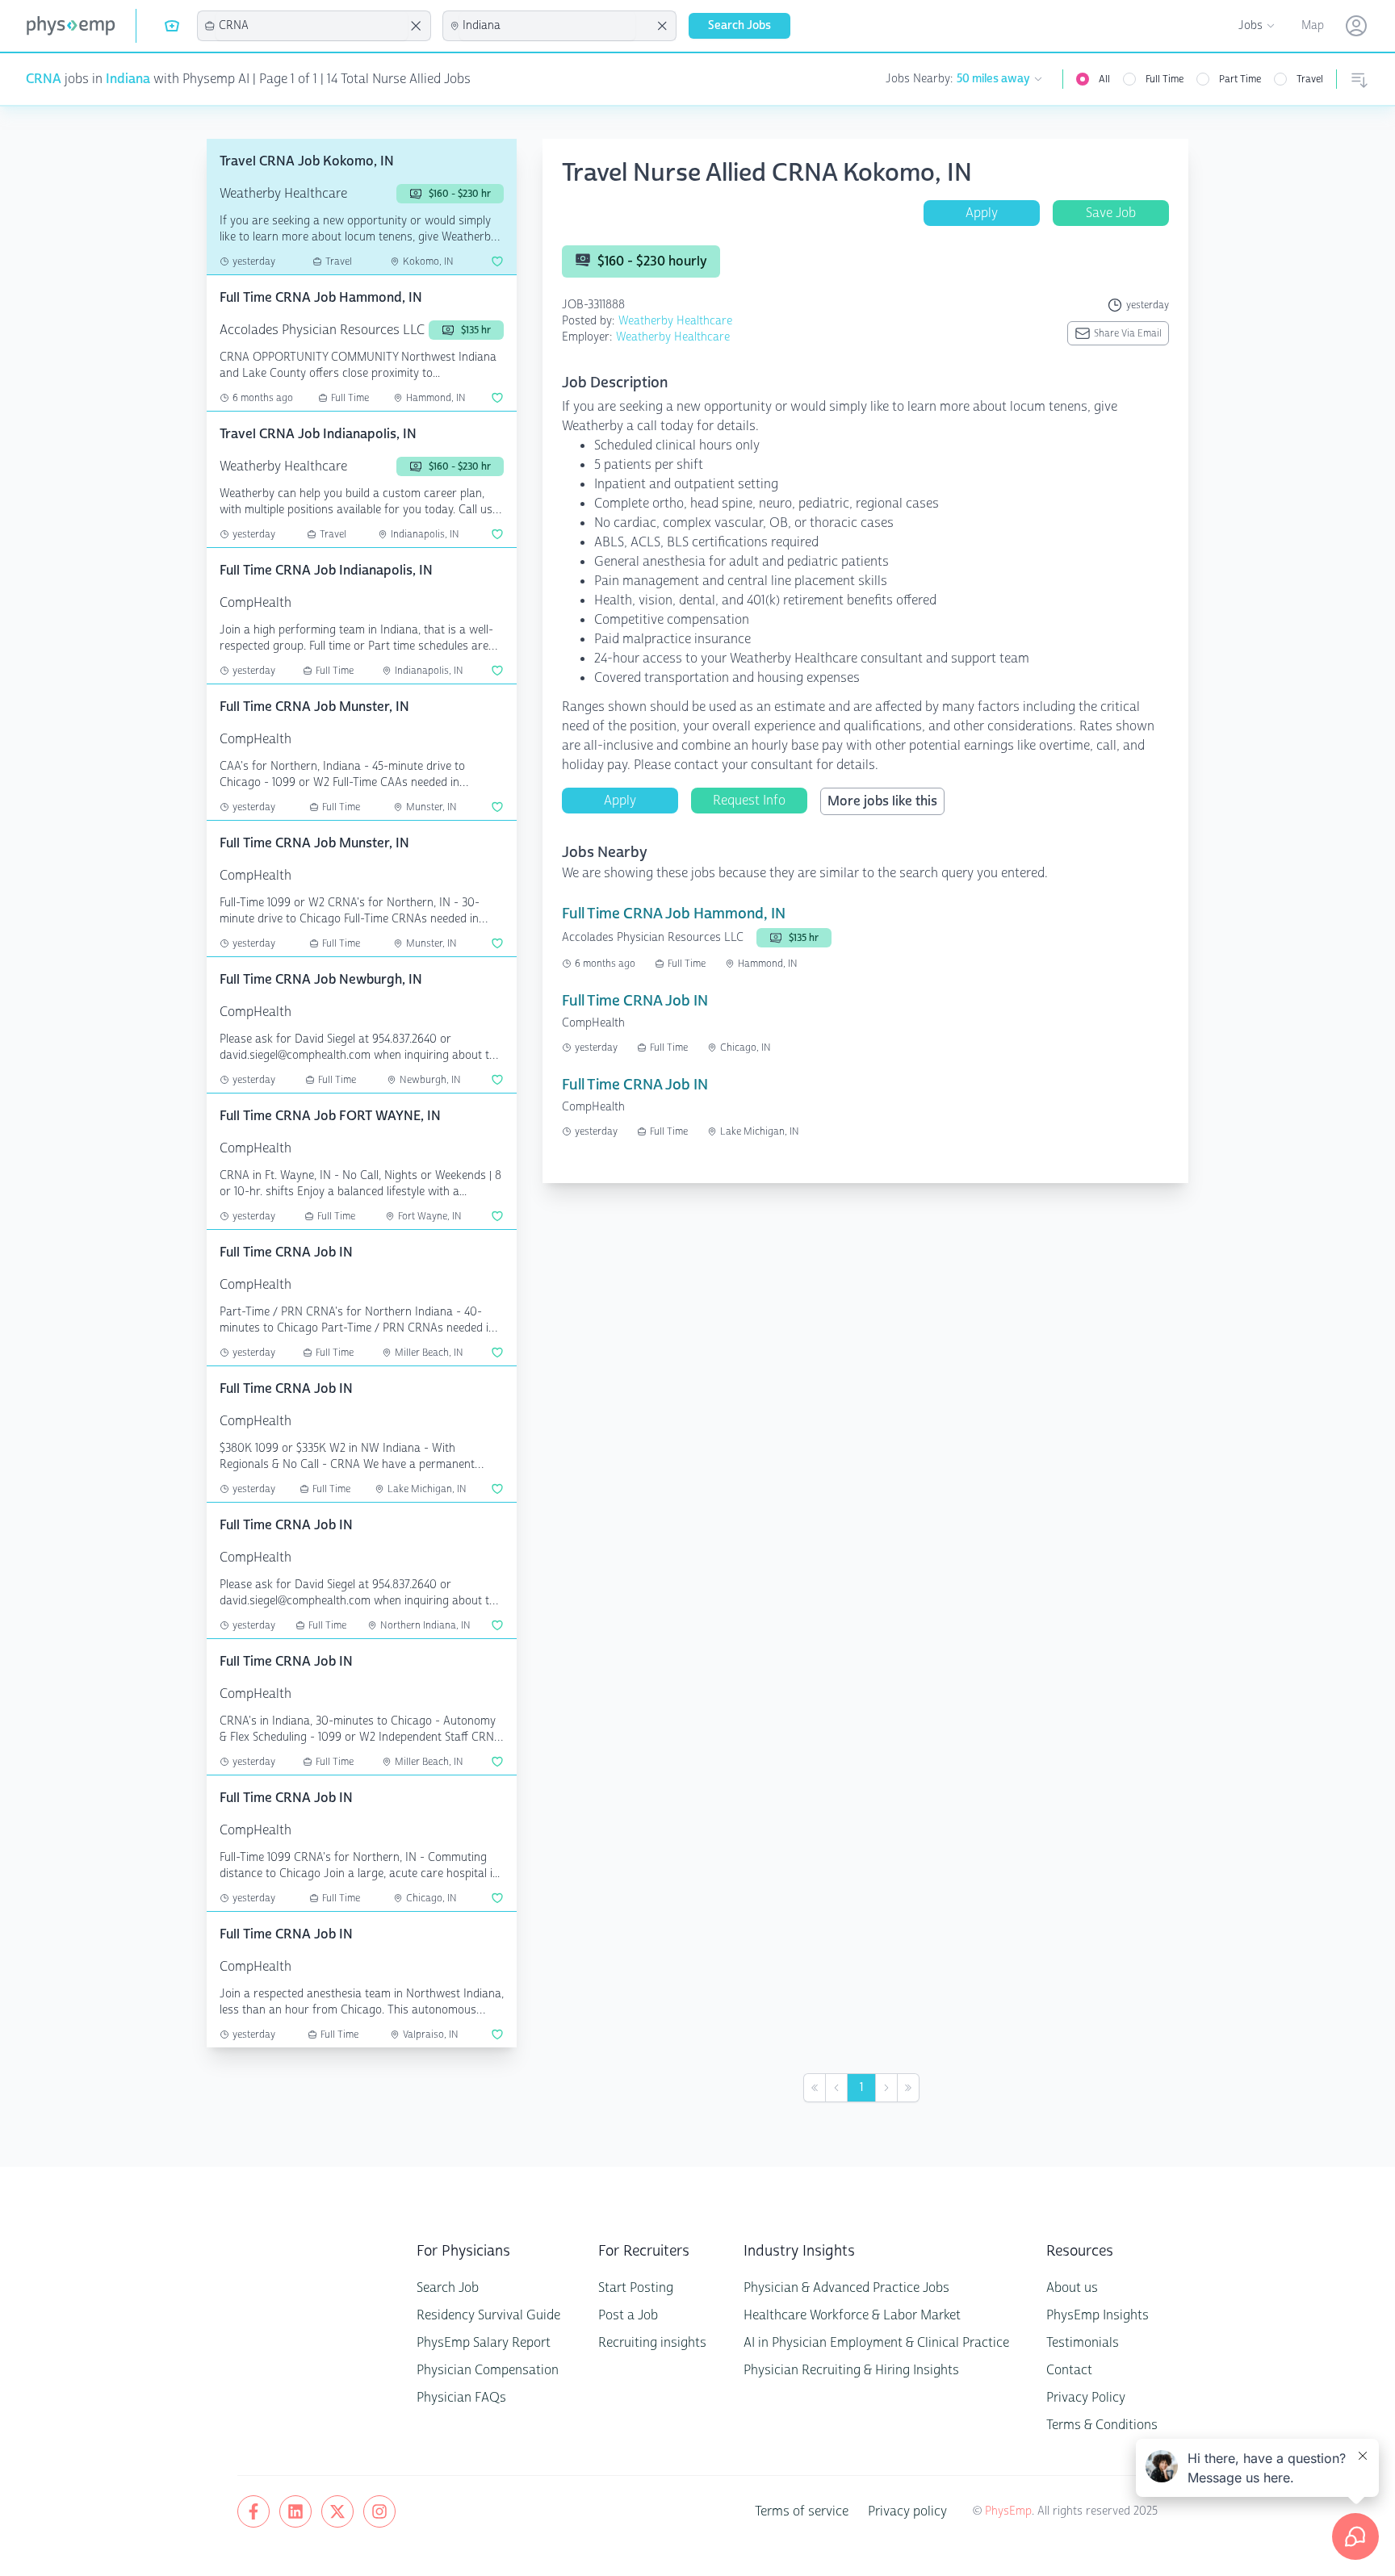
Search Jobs (739, 25)
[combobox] (312, 26)
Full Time (1165, 79)
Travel (1310, 79)
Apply (982, 213)
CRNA (44, 79)
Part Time (1240, 79)
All (1104, 79)
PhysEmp (1008, 2511)
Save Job (1111, 213)
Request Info (749, 800)
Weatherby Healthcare (675, 321)
